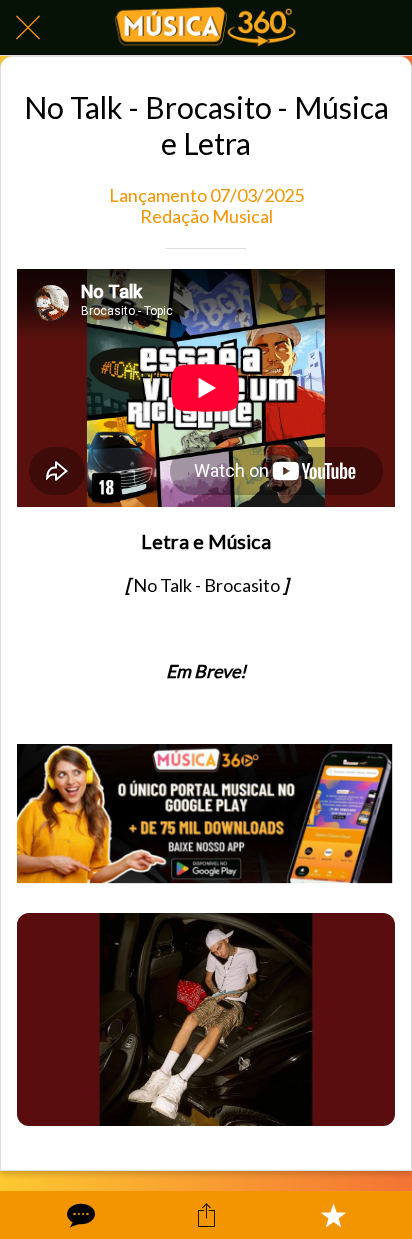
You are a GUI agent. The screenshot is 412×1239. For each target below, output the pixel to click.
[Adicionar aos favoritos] (333, 1215)
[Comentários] (79, 1215)
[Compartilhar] (206, 1215)
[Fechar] (28, 28)
